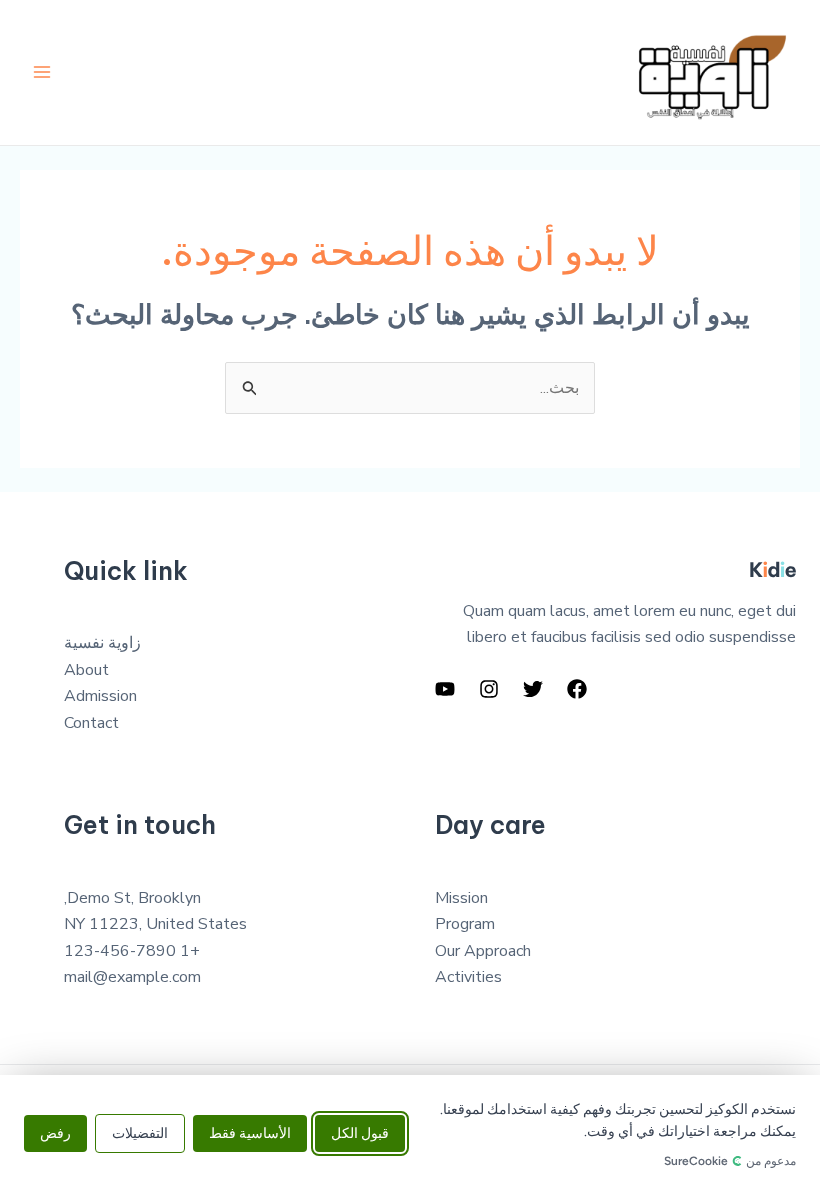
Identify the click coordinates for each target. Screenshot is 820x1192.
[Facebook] (577, 689)
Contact (91, 723)
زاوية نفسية (102, 643)
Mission (461, 898)
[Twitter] (533, 689)
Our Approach (483, 951)
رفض (55, 1133)
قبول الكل (360, 1133)
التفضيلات (140, 1133)
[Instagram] (489, 689)
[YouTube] (445, 689)
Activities (468, 977)
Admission (100, 696)
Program (465, 924)
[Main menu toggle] (42, 72)
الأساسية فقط (250, 1133)
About (86, 670)
